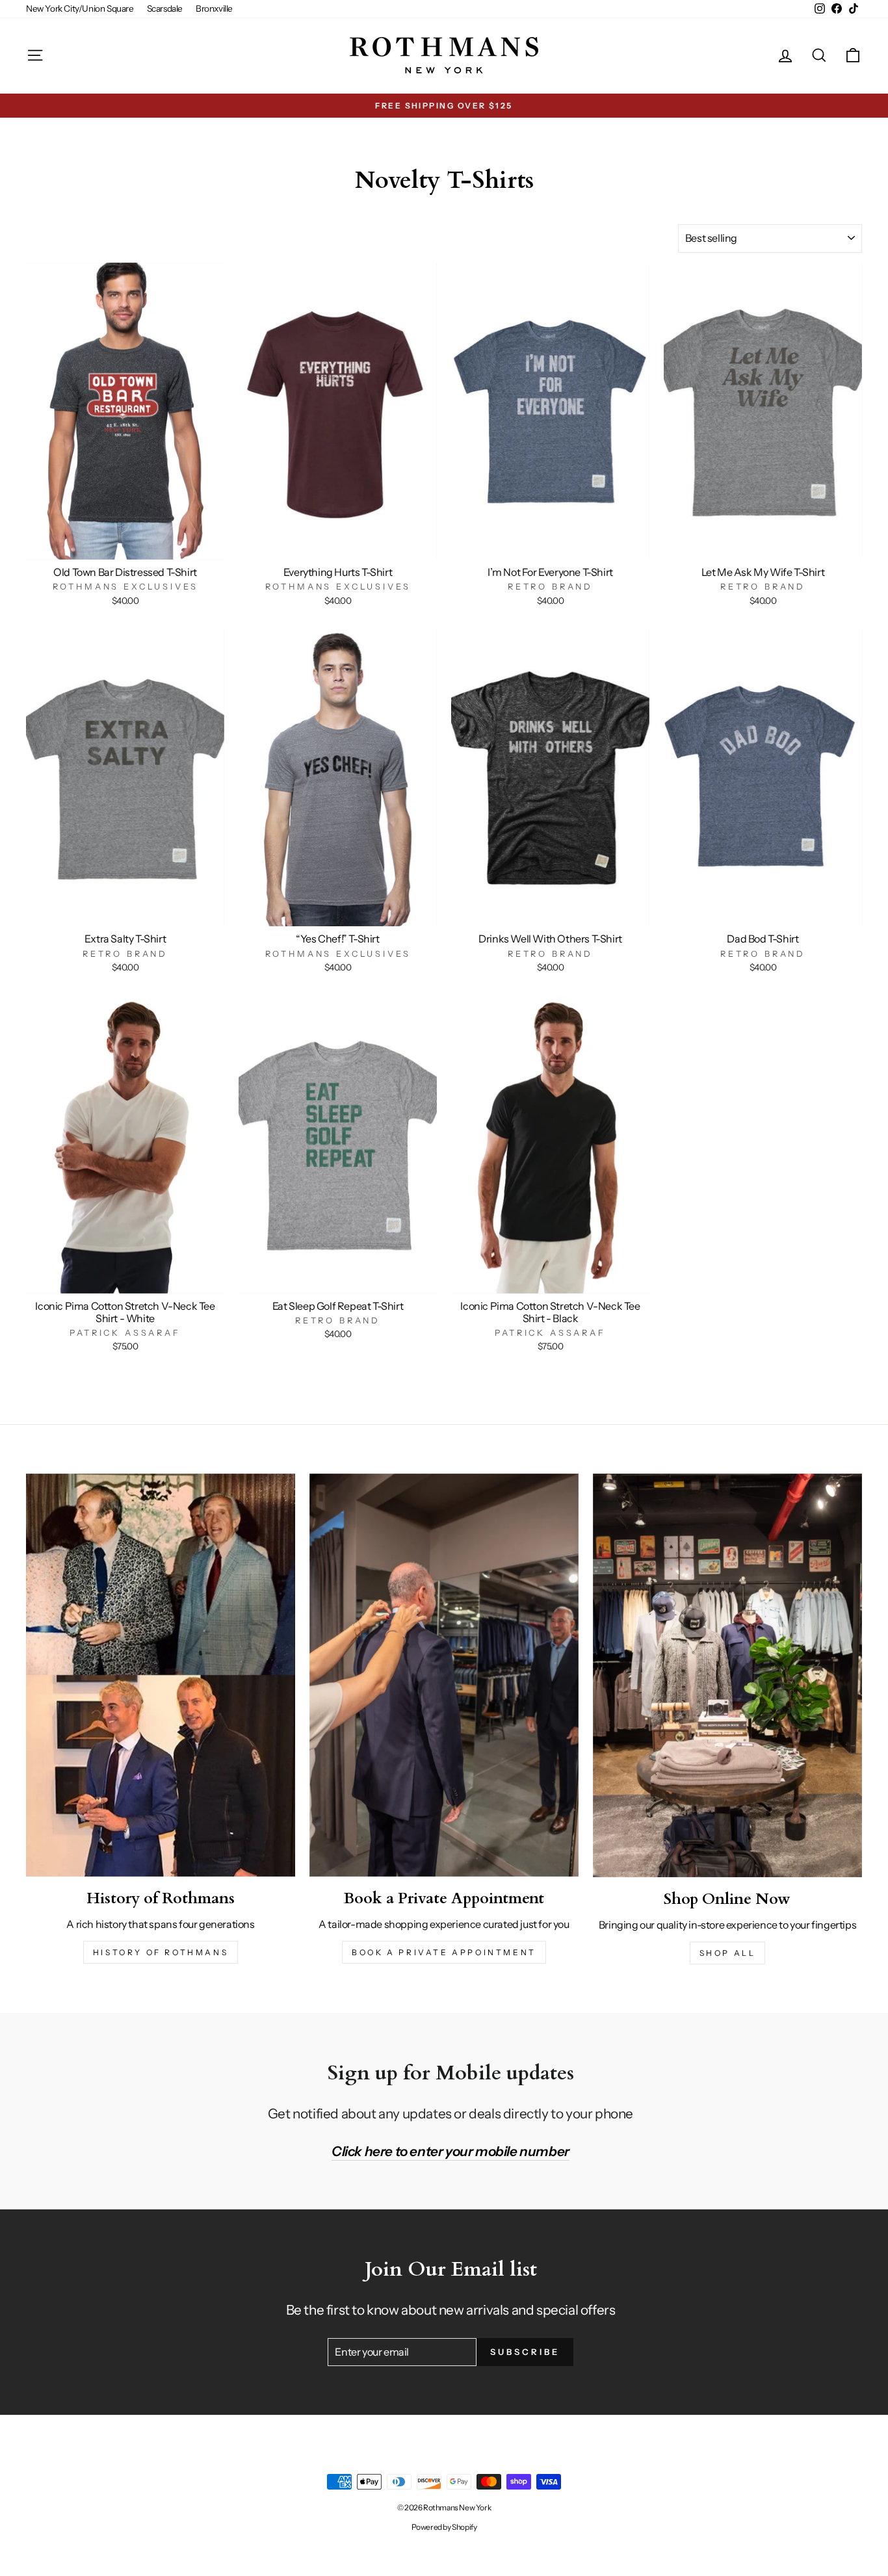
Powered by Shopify (444, 2527)
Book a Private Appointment (444, 1952)
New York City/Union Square (80, 8)
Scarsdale (165, 8)
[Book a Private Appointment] (444, 1675)
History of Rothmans (161, 1952)
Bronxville (214, 8)
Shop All (728, 1953)
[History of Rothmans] (161, 1675)
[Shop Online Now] (727, 1675)
